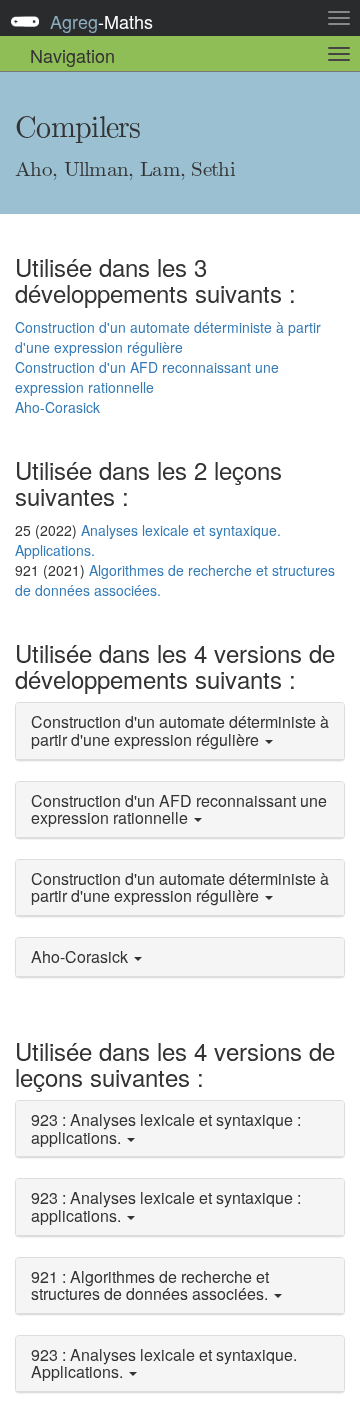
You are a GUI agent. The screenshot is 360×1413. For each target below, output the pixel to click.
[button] (180, 731)
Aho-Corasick (57, 407)
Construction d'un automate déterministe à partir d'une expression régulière (168, 337)
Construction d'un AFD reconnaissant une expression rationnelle (147, 377)
